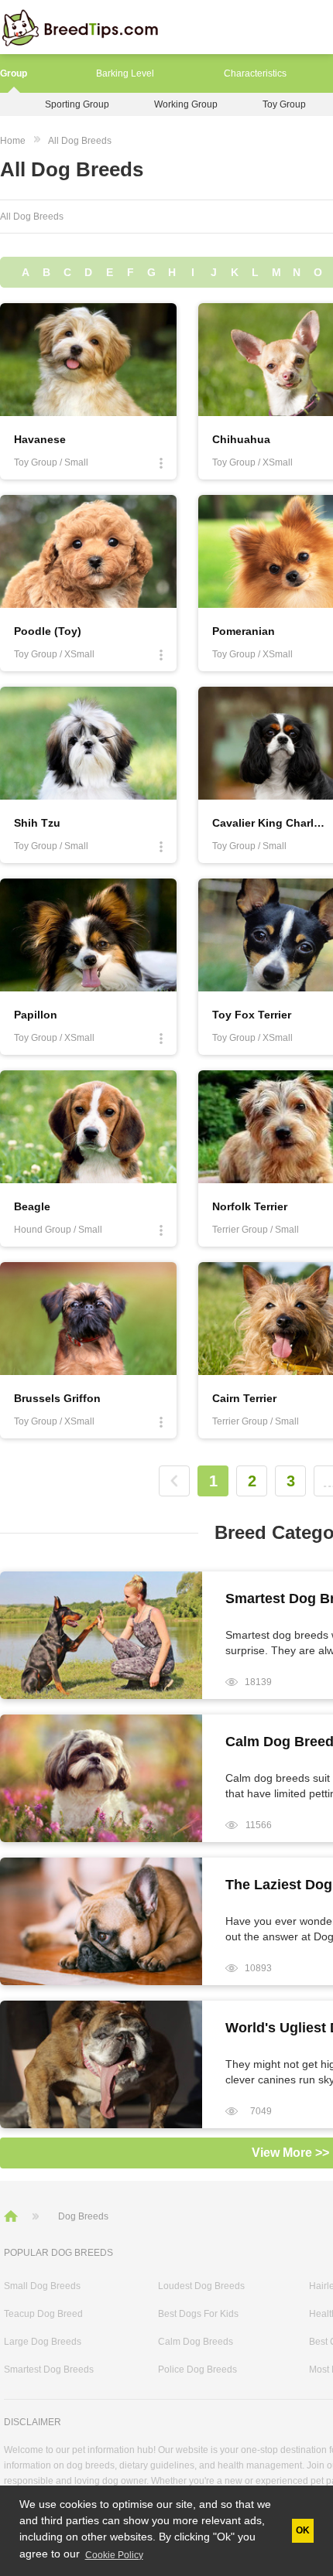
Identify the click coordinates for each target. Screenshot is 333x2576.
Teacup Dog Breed (43, 2314)
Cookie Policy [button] (114, 2555)
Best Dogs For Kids (198, 2314)
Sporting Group (77, 104)
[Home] (12, 2216)
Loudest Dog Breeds (201, 2286)
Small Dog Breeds (42, 2286)
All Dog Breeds (80, 141)
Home (13, 141)
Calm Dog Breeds (196, 2342)
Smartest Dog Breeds (49, 2370)
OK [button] (303, 2530)
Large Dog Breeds (43, 2342)
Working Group (186, 104)
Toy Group (284, 104)
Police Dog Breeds (197, 2370)
